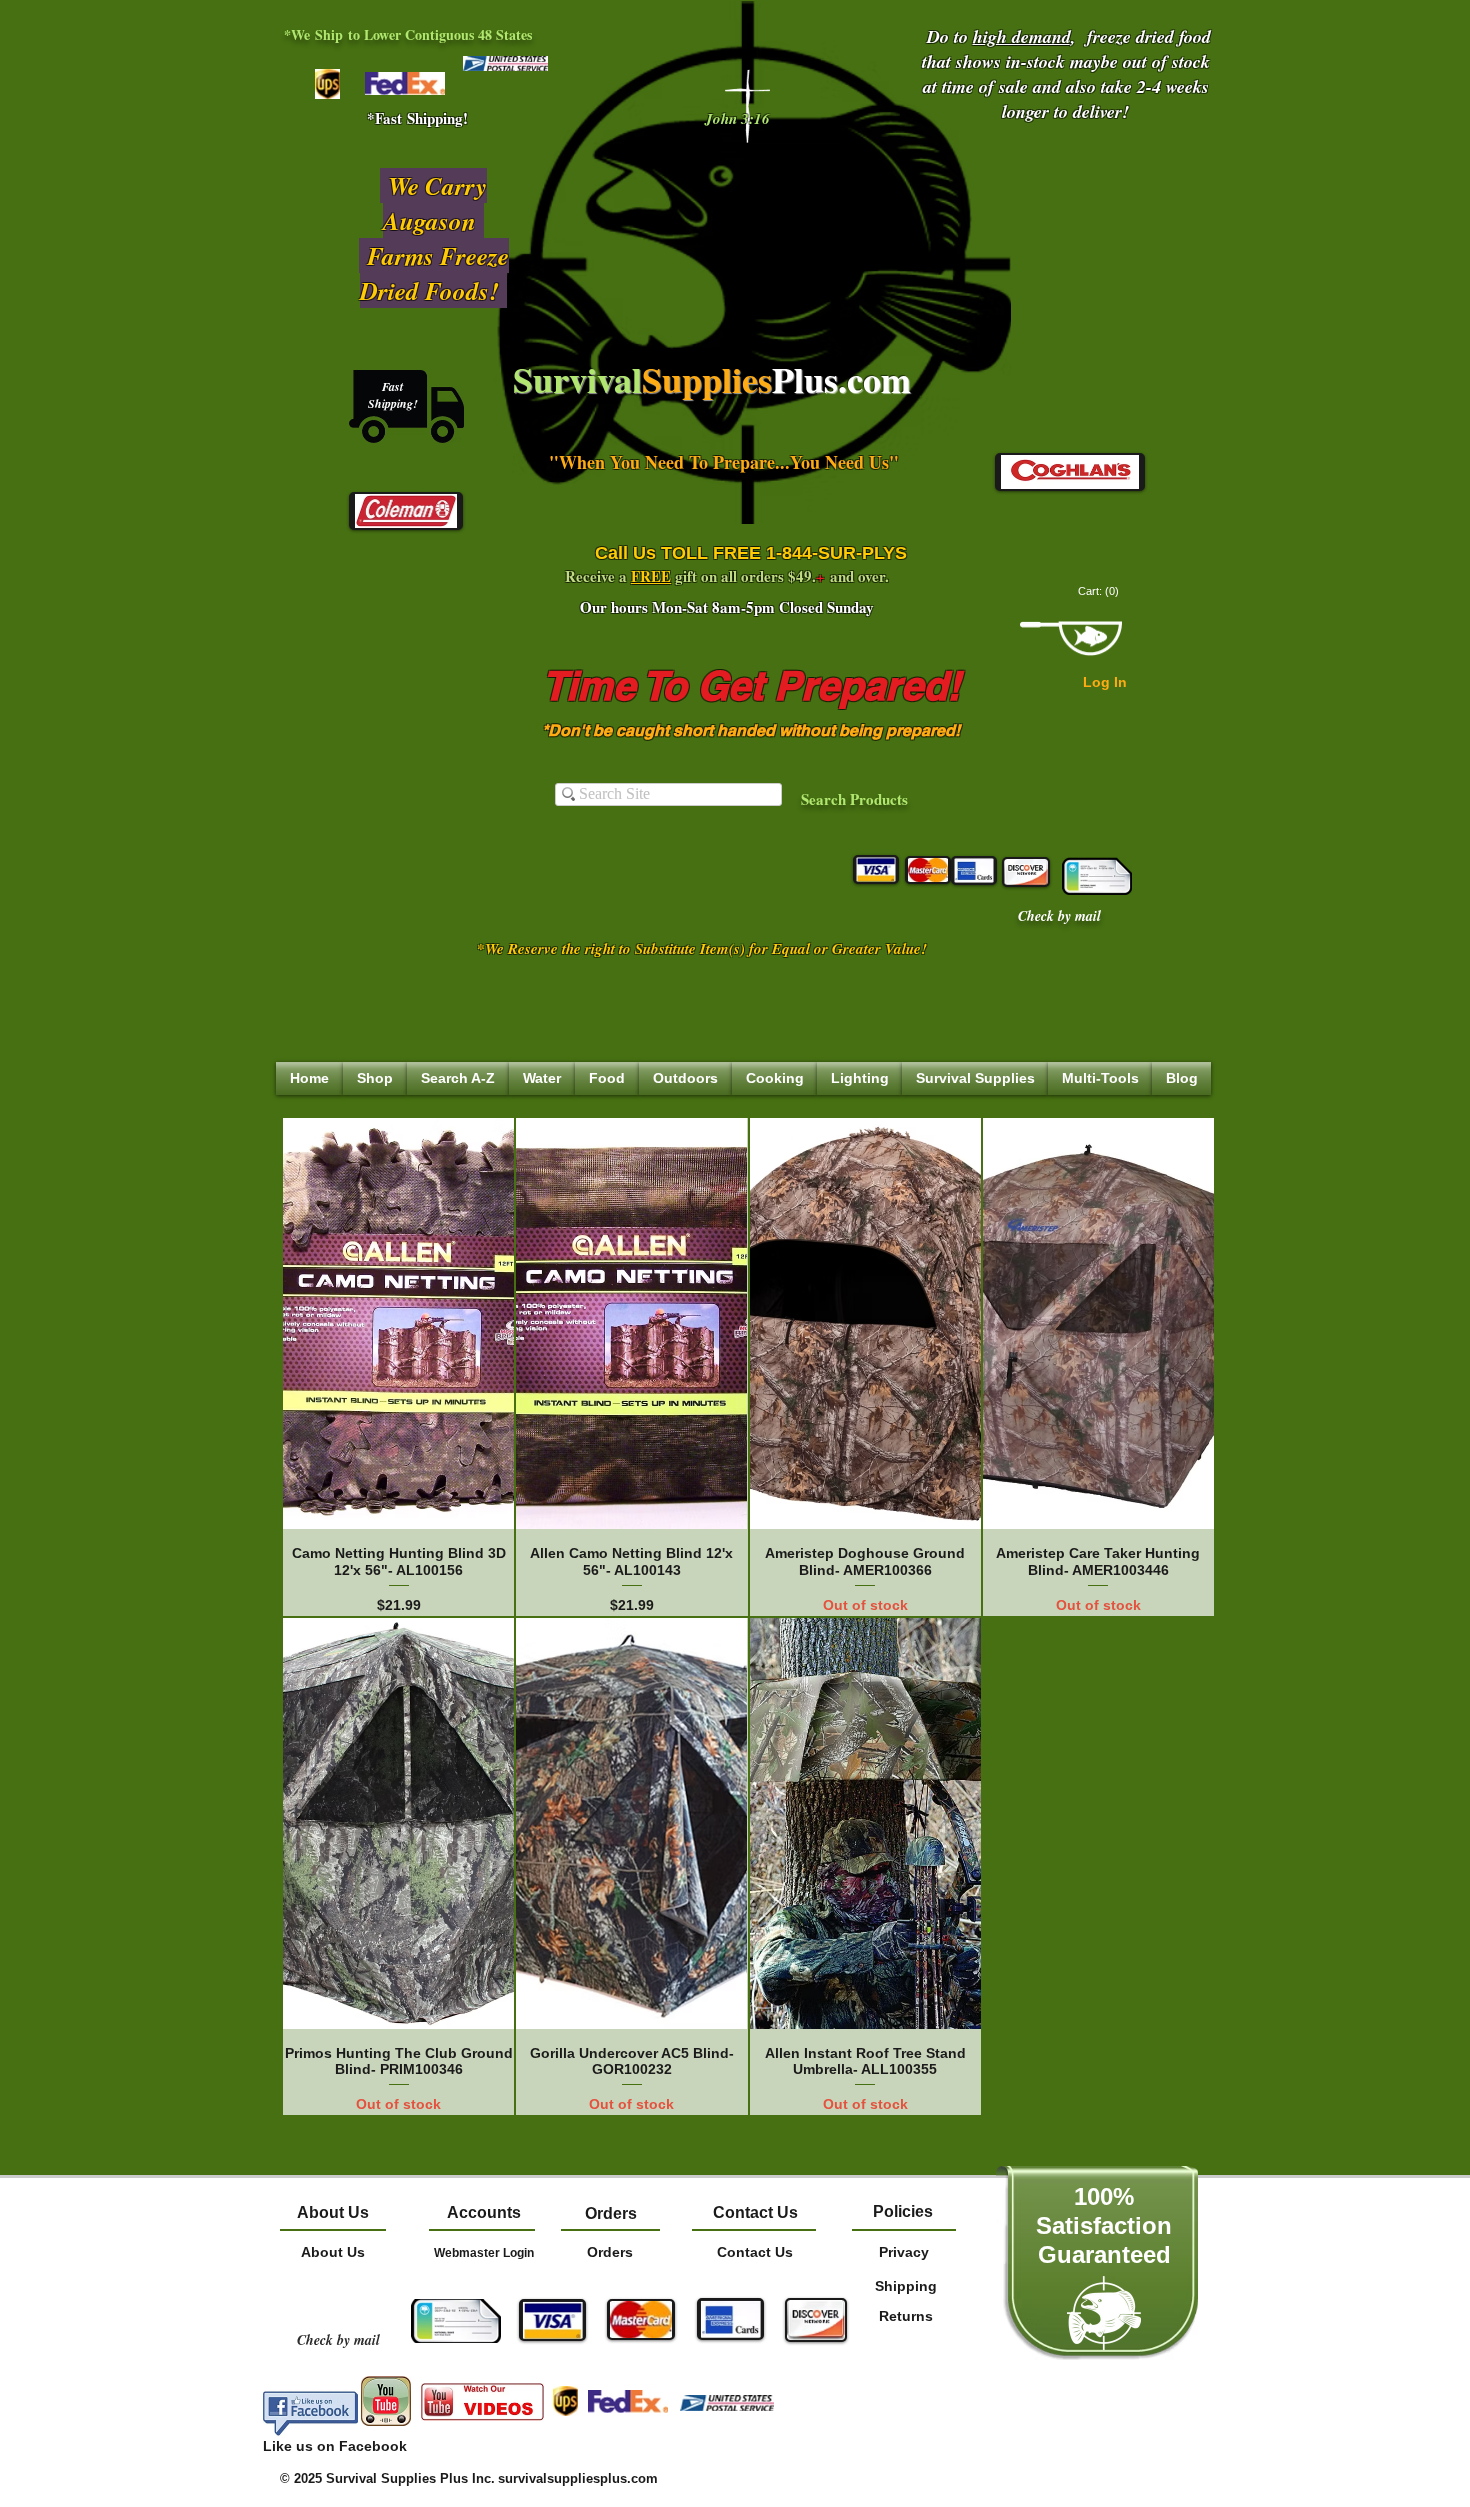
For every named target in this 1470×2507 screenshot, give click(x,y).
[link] (1100, 591)
